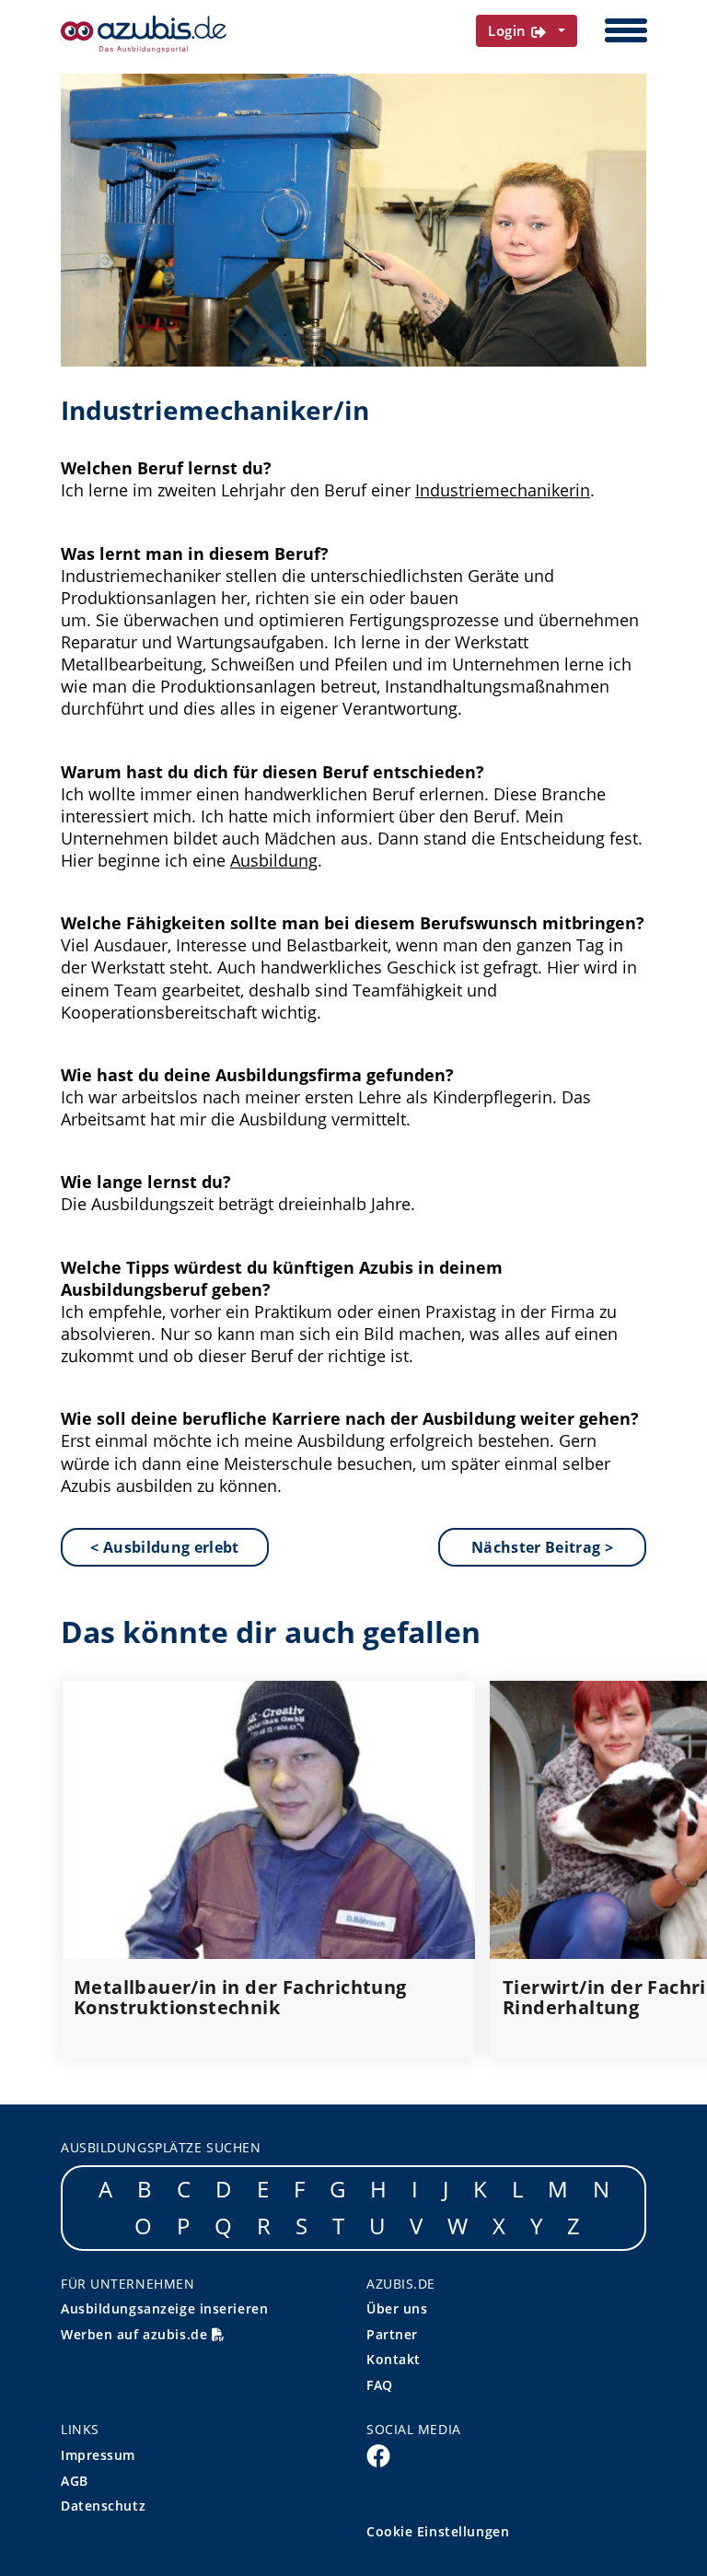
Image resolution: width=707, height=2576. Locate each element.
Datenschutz (103, 2506)
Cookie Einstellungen (438, 2531)
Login (510, 30)
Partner (392, 2334)
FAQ (380, 2385)
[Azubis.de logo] (144, 34)
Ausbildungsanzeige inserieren (164, 2308)
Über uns (397, 2308)
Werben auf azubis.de (136, 2334)
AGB (75, 2481)
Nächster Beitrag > (542, 1547)
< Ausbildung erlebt (164, 1547)
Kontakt (394, 2359)
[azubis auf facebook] (378, 2454)
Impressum (98, 2455)
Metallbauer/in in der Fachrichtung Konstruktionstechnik (240, 1998)
